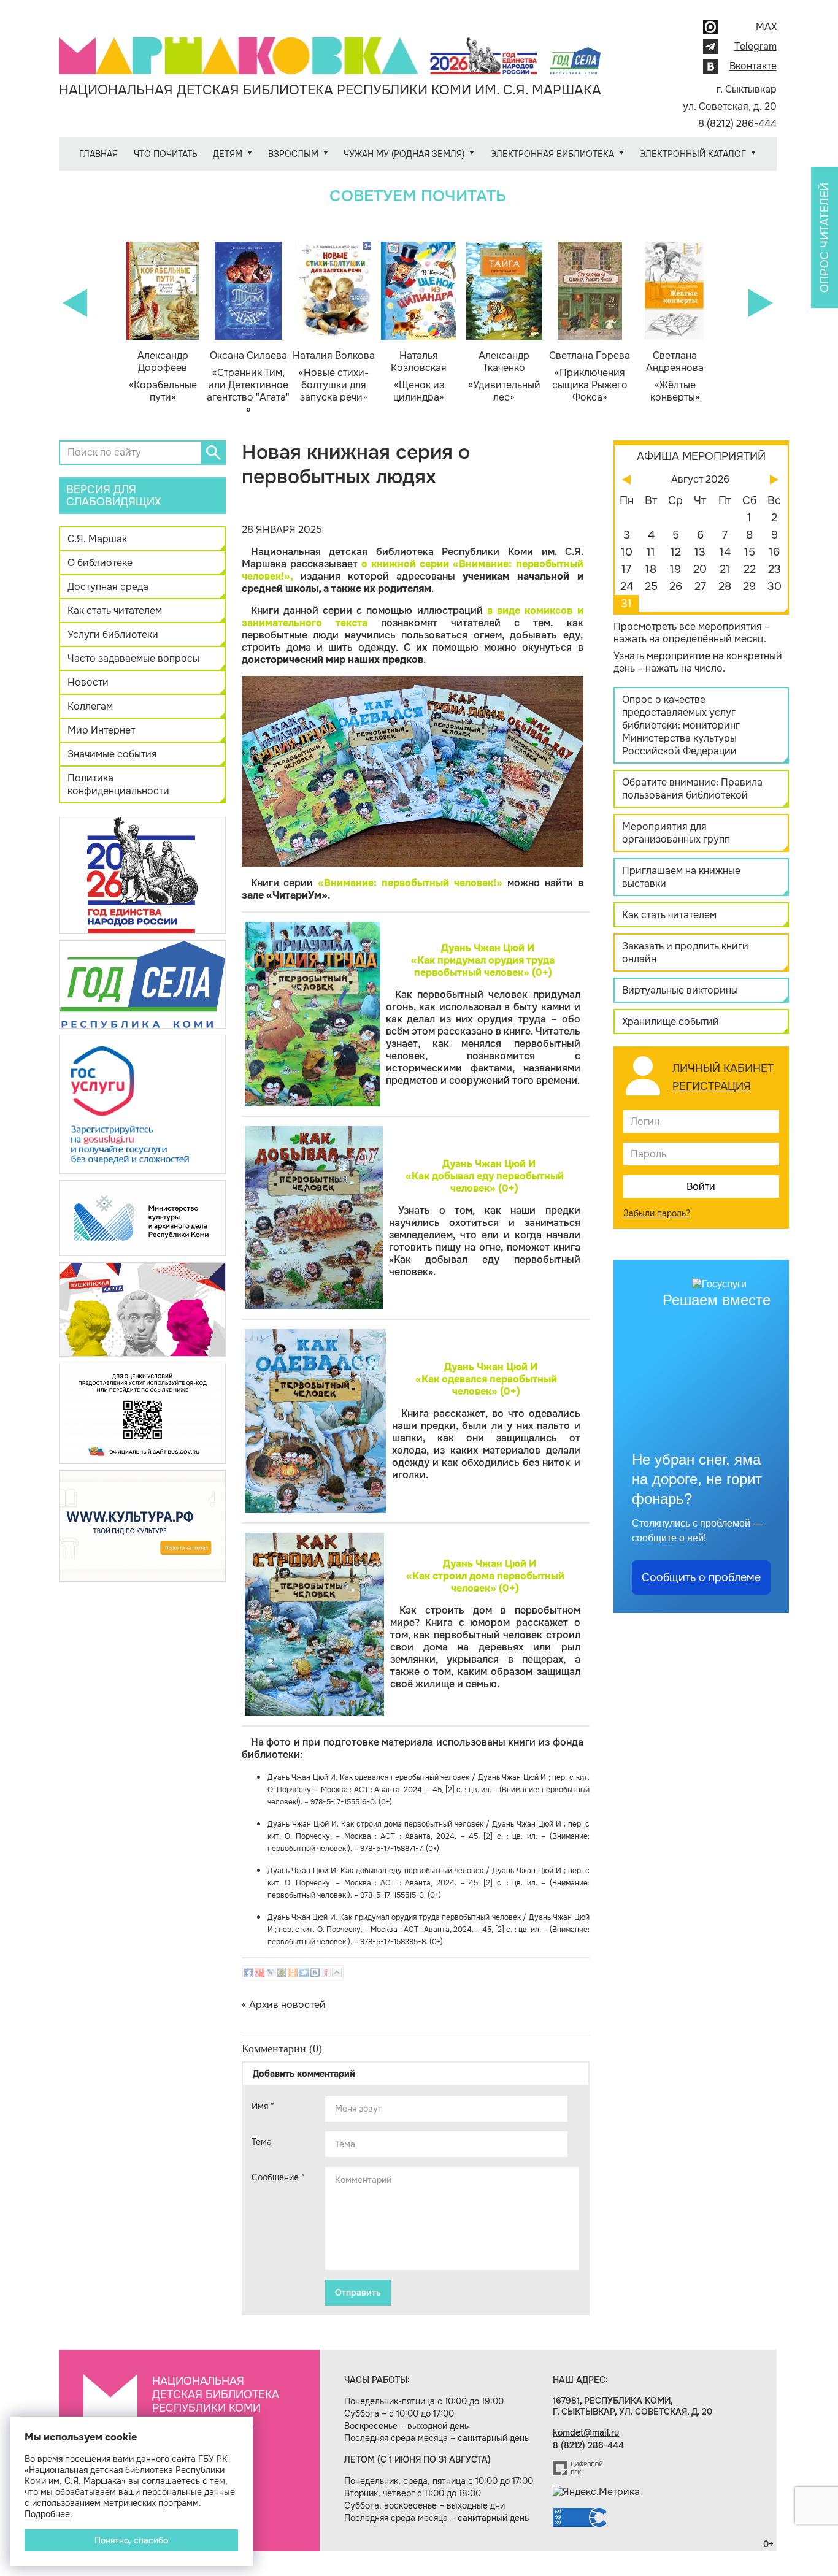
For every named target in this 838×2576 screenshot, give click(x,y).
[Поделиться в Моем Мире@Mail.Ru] (282, 1972)
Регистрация (712, 1086)
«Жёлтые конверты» (675, 377)
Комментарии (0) (282, 2049)
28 (725, 586)
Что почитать (166, 154)
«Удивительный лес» (504, 377)
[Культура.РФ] (142, 1526)
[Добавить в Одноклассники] (293, 1972)
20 (700, 569)
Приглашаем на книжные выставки (681, 877)
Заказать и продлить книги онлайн (685, 953)
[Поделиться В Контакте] (315, 1972)
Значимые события (112, 754)
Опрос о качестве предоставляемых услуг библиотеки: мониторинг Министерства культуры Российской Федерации (681, 725)
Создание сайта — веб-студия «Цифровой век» (578, 2468)
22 (750, 569)
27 (700, 586)
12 (676, 552)
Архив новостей (287, 2005)
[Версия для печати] (585, 529)
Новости (88, 682)
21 (725, 569)
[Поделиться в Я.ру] (326, 1972)
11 (651, 552)
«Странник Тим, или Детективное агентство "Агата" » (248, 383)
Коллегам (90, 706)
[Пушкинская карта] (142, 1309)
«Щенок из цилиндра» (419, 377)
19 (675, 569)
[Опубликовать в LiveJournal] (271, 1972)
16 (774, 552)
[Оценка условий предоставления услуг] (142, 1413)
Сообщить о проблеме (701, 1577)
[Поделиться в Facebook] (248, 1972)
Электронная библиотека (552, 154)
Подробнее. (48, 2514)
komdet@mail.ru (586, 2432)
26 (676, 586)
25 (651, 586)
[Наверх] (337, 1972)
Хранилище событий (671, 1022)
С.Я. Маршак (97, 539)
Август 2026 (700, 479)
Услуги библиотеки (113, 634)
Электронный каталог (693, 154)
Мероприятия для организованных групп (676, 833)
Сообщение (278, 2177)
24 (627, 586)
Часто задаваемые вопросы (133, 658)
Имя (263, 2106)
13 (700, 552)
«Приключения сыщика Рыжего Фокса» (590, 377)
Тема (262, 2142)
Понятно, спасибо (131, 2540)
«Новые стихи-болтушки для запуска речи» (334, 377)
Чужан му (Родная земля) (404, 154)
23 (775, 569)
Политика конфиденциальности (118, 784)
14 (725, 552)
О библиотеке (100, 563)
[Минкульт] (142, 1217)
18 (651, 569)
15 (750, 552)
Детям (228, 154)
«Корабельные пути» (163, 377)
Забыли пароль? (657, 1213)
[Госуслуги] (142, 1104)
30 (775, 586)
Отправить (358, 2293)
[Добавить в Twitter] (304, 1972)
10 (627, 552)
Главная (98, 154)
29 (749, 586)
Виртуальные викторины (680, 990)
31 (626, 604)
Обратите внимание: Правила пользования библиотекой (692, 789)
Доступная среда (108, 587)
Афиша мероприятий (701, 456)
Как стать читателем (115, 611)
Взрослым (293, 154)
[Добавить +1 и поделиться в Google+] (259, 1972)
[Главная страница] (330, 47)
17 (626, 569)
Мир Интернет (101, 730)
